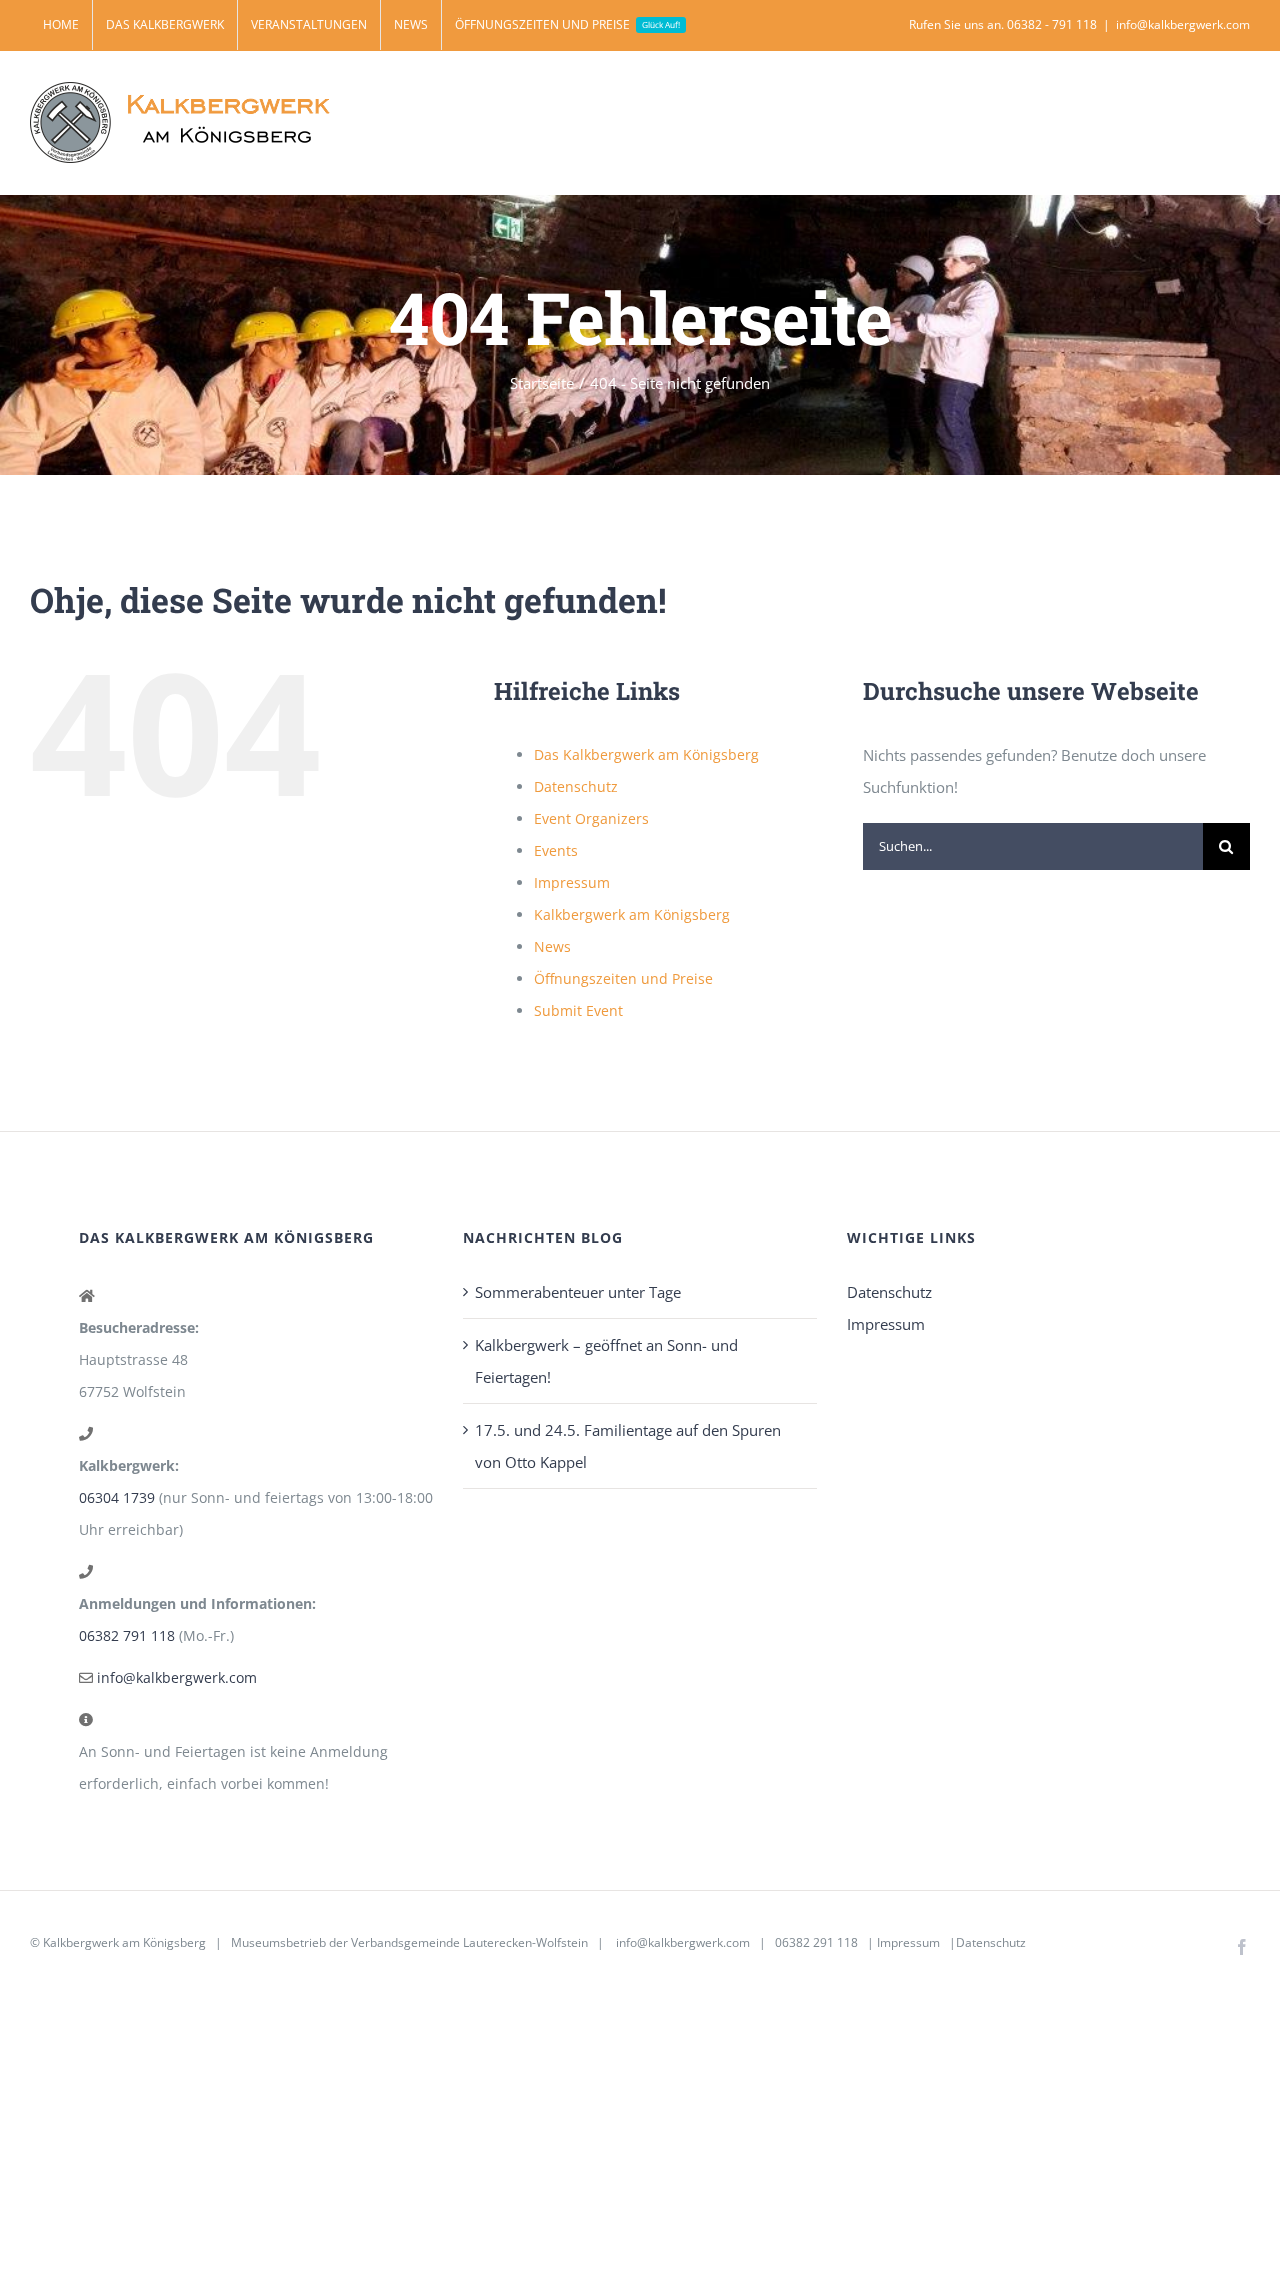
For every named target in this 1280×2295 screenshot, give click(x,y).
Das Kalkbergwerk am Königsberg (646, 754)
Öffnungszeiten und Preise (623, 978)
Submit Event (578, 1010)
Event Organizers (591, 818)
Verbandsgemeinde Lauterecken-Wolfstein (469, 1942)
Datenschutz (576, 786)
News (552, 946)
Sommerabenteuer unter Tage (578, 1292)
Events (556, 850)
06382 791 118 (127, 1635)
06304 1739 (117, 1497)
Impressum (572, 882)
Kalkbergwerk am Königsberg (632, 914)
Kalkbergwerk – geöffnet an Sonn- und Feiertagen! (606, 1361)
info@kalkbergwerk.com (1183, 24)
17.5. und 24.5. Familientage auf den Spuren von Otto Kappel (628, 1446)
